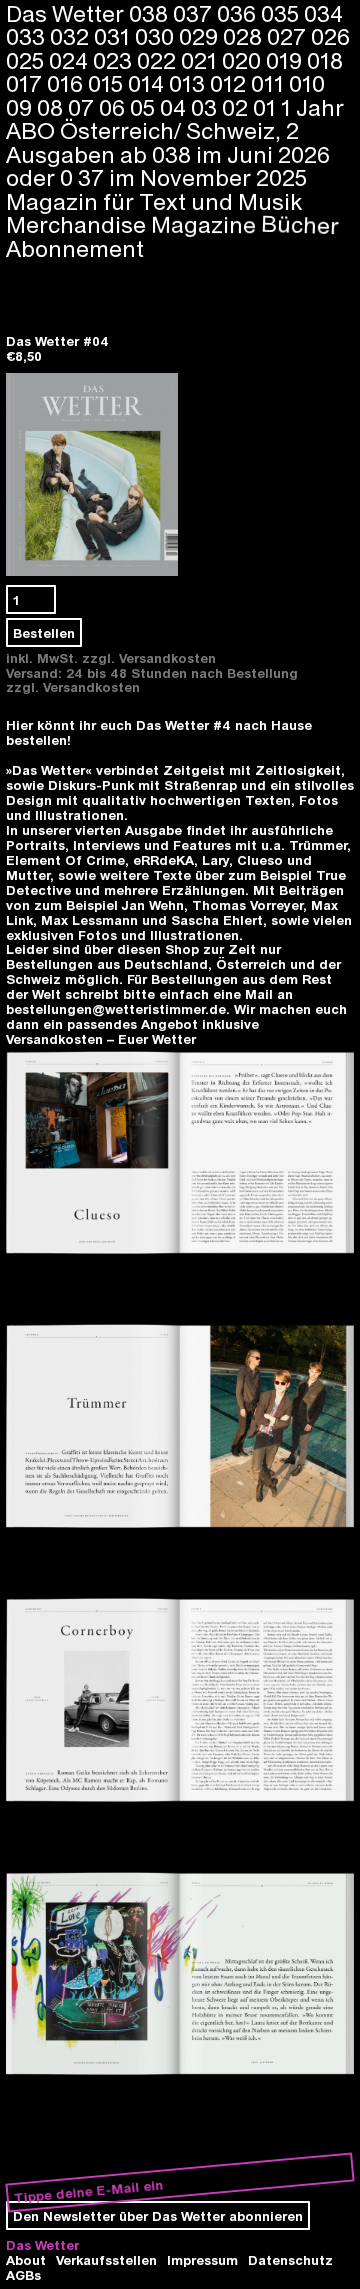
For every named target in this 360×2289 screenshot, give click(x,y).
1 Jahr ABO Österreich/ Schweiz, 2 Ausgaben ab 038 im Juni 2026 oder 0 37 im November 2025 (175, 142)
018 (325, 60)
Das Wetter (42, 2244)
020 (244, 60)
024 (71, 60)
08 (52, 107)
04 (175, 107)
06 (114, 107)
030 (157, 36)
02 (237, 107)
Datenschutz (290, 2259)
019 (286, 60)
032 (72, 36)
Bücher (300, 224)
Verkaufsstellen (106, 2259)
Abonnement (75, 248)
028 (245, 36)
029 (201, 36)
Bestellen (44, 632)
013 (189, 83)
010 (307, 83)
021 (201, 60)
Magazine (204, 224)
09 (21, 107)
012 (230, 83)
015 (108, 83)
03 (206, 107)
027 (289, 36)
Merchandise (76, 225)
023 (115, 60)
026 (330, 36)
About (26, 2259)
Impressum (202, 2259)
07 (83, 107)
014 (148, 83)
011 (270, 83)
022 (159, 60)
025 (27, 60)
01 (267, 107)
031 (114, 36)
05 (145, 107)
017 (26, 83)
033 (28, 36)
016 (67, 83)
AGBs (23, 2274)
